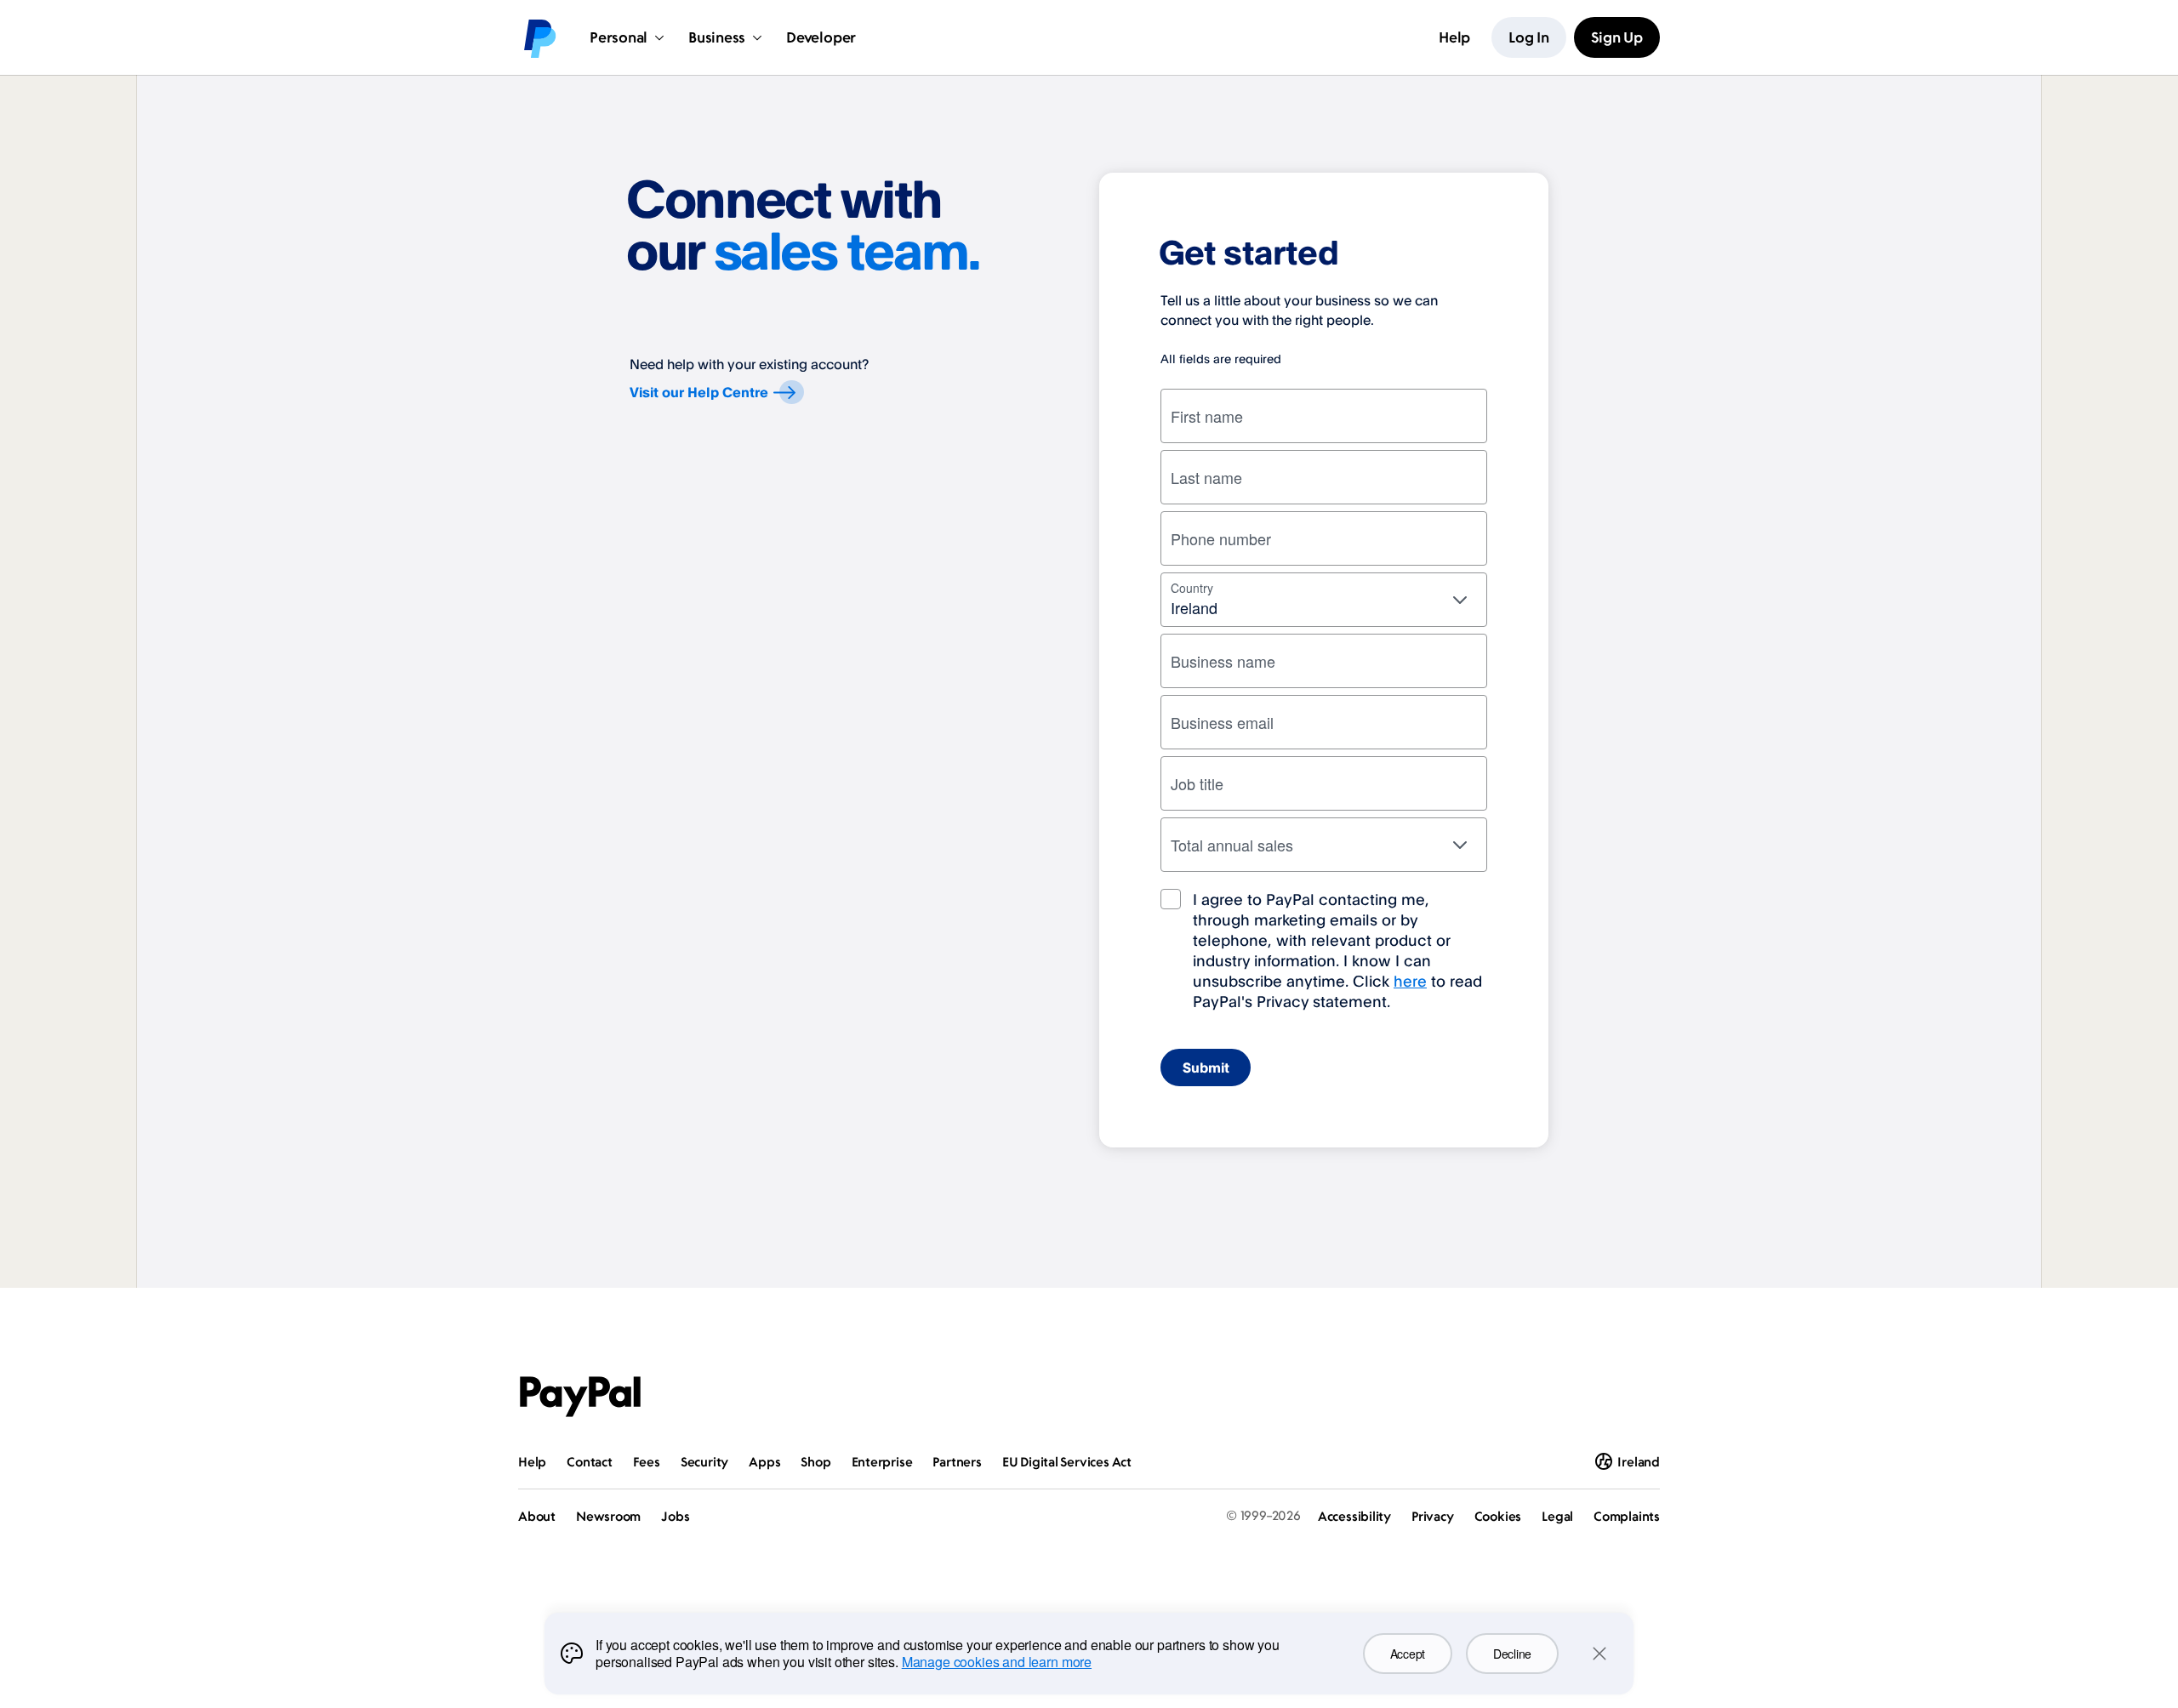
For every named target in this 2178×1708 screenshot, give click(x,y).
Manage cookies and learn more (997, 1662)
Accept (1408, 1654)
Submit (1206, 1067)
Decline (1512, 1654)
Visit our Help (699, 392)
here (1410, 981)
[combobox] (1324, 600)
